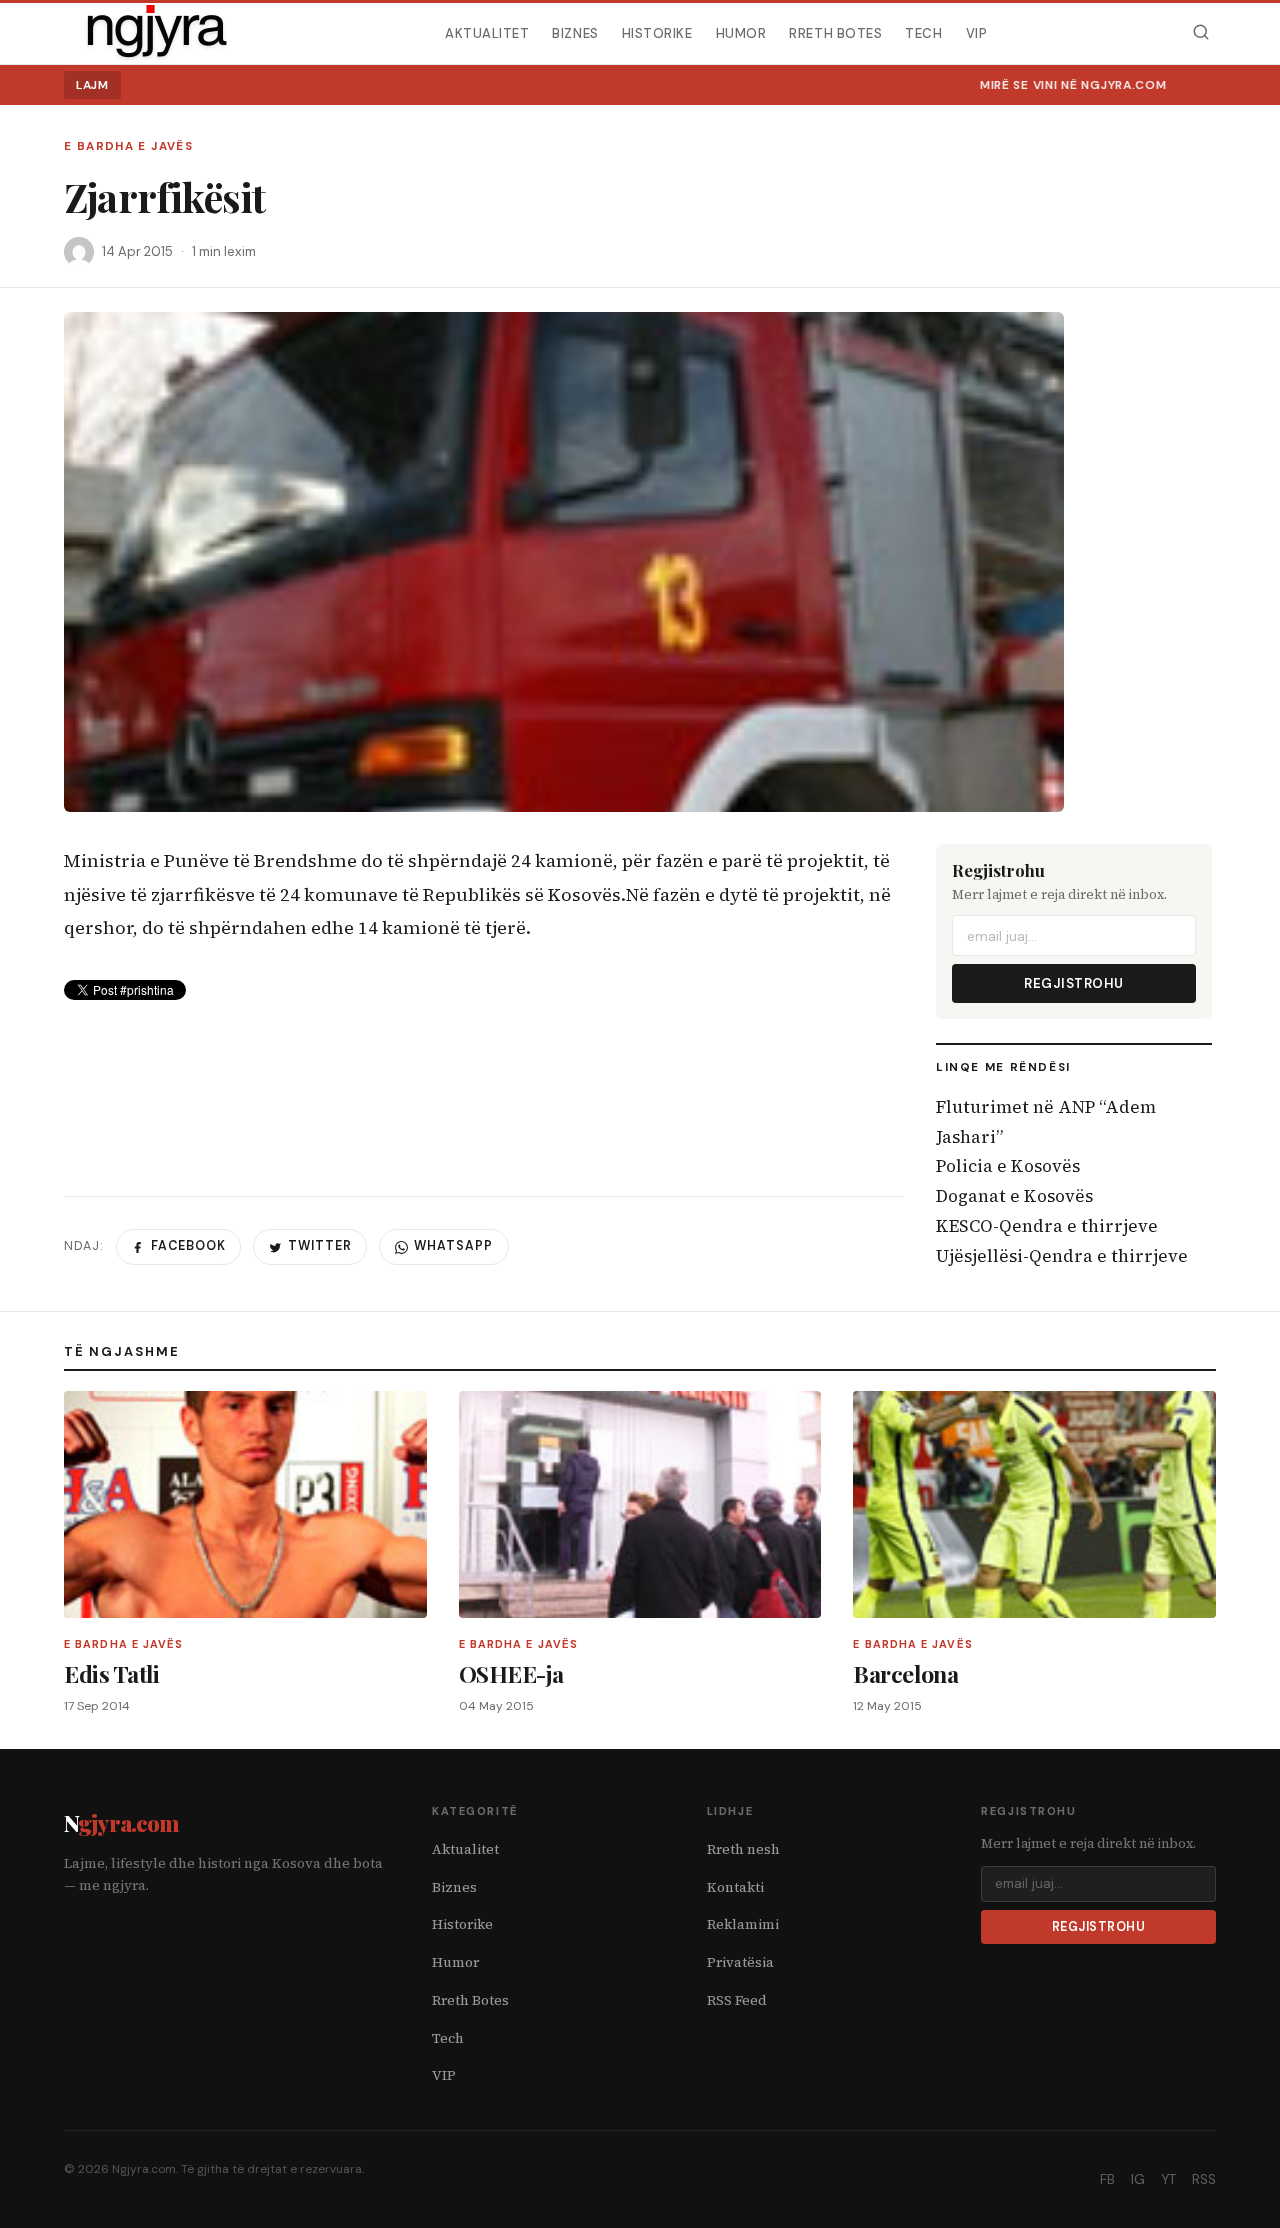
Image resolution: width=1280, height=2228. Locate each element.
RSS (1204, 2179)
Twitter (320, 1246)
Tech (923, 32)
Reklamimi (743, 1924)
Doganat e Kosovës (1014, 1196)
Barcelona (905, 1673)
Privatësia (740, 1962)
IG (1138, 2179)
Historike (657, 32)
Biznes (575, 32)
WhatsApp (453, 1246)
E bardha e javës (128, 146)
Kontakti (735, 1887)
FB (1107, 2179)
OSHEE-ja (511, 1673)
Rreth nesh (743, 1849)
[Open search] (1200, 32)
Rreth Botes (835, 32)
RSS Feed (737, 2000)
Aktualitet (487, 32)
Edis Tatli (111, 1673)
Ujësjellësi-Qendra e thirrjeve (1062, 1256)
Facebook (188, 1246)
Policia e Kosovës (1008, 1166)
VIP (977, 32)
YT (1168, 2179)
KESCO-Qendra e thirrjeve (1047, 1226)
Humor (741, 32)
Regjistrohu (1074, 983)
